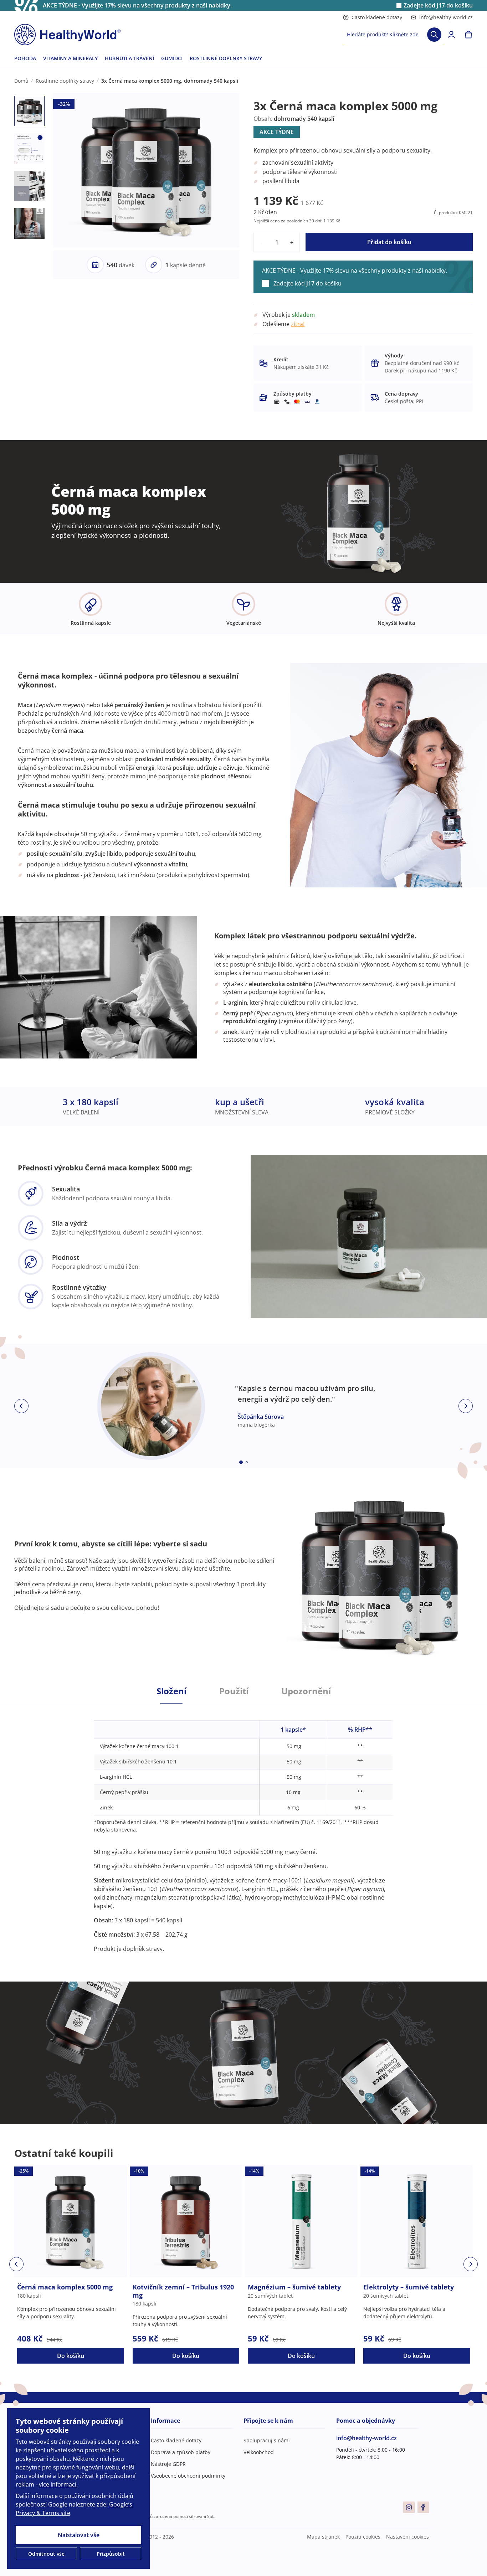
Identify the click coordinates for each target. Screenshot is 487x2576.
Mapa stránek (323, 2537)
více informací (58, 2484)
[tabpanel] (243, 1828)
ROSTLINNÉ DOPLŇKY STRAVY (226, 58)
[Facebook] (423, 2507)
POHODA (25, 58)
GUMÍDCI (172, 58)
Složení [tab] (171, 1691)
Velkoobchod (259, 2452)
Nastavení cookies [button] (407, 2537)
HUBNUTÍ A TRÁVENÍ (129, 58)
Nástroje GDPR (168, 2464)
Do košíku (71, 2356)
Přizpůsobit (111, 2554)
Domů (21, 81)
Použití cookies (363, 2537)
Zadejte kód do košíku (438, 6)
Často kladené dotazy (377, 17)
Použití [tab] (234, 1691)
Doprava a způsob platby (181, 2452)
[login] (451, 35)
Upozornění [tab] (306, 1691)
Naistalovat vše (79, 2535)
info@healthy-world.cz (446, 17)
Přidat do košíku (389, 242)
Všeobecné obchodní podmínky (188, 2476)
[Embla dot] (241, 1462)
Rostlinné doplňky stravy (65, 81)
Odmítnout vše (46, 2554)
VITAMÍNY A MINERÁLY (70, 58)
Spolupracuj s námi (267, 2440)
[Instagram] (409, 2507)
